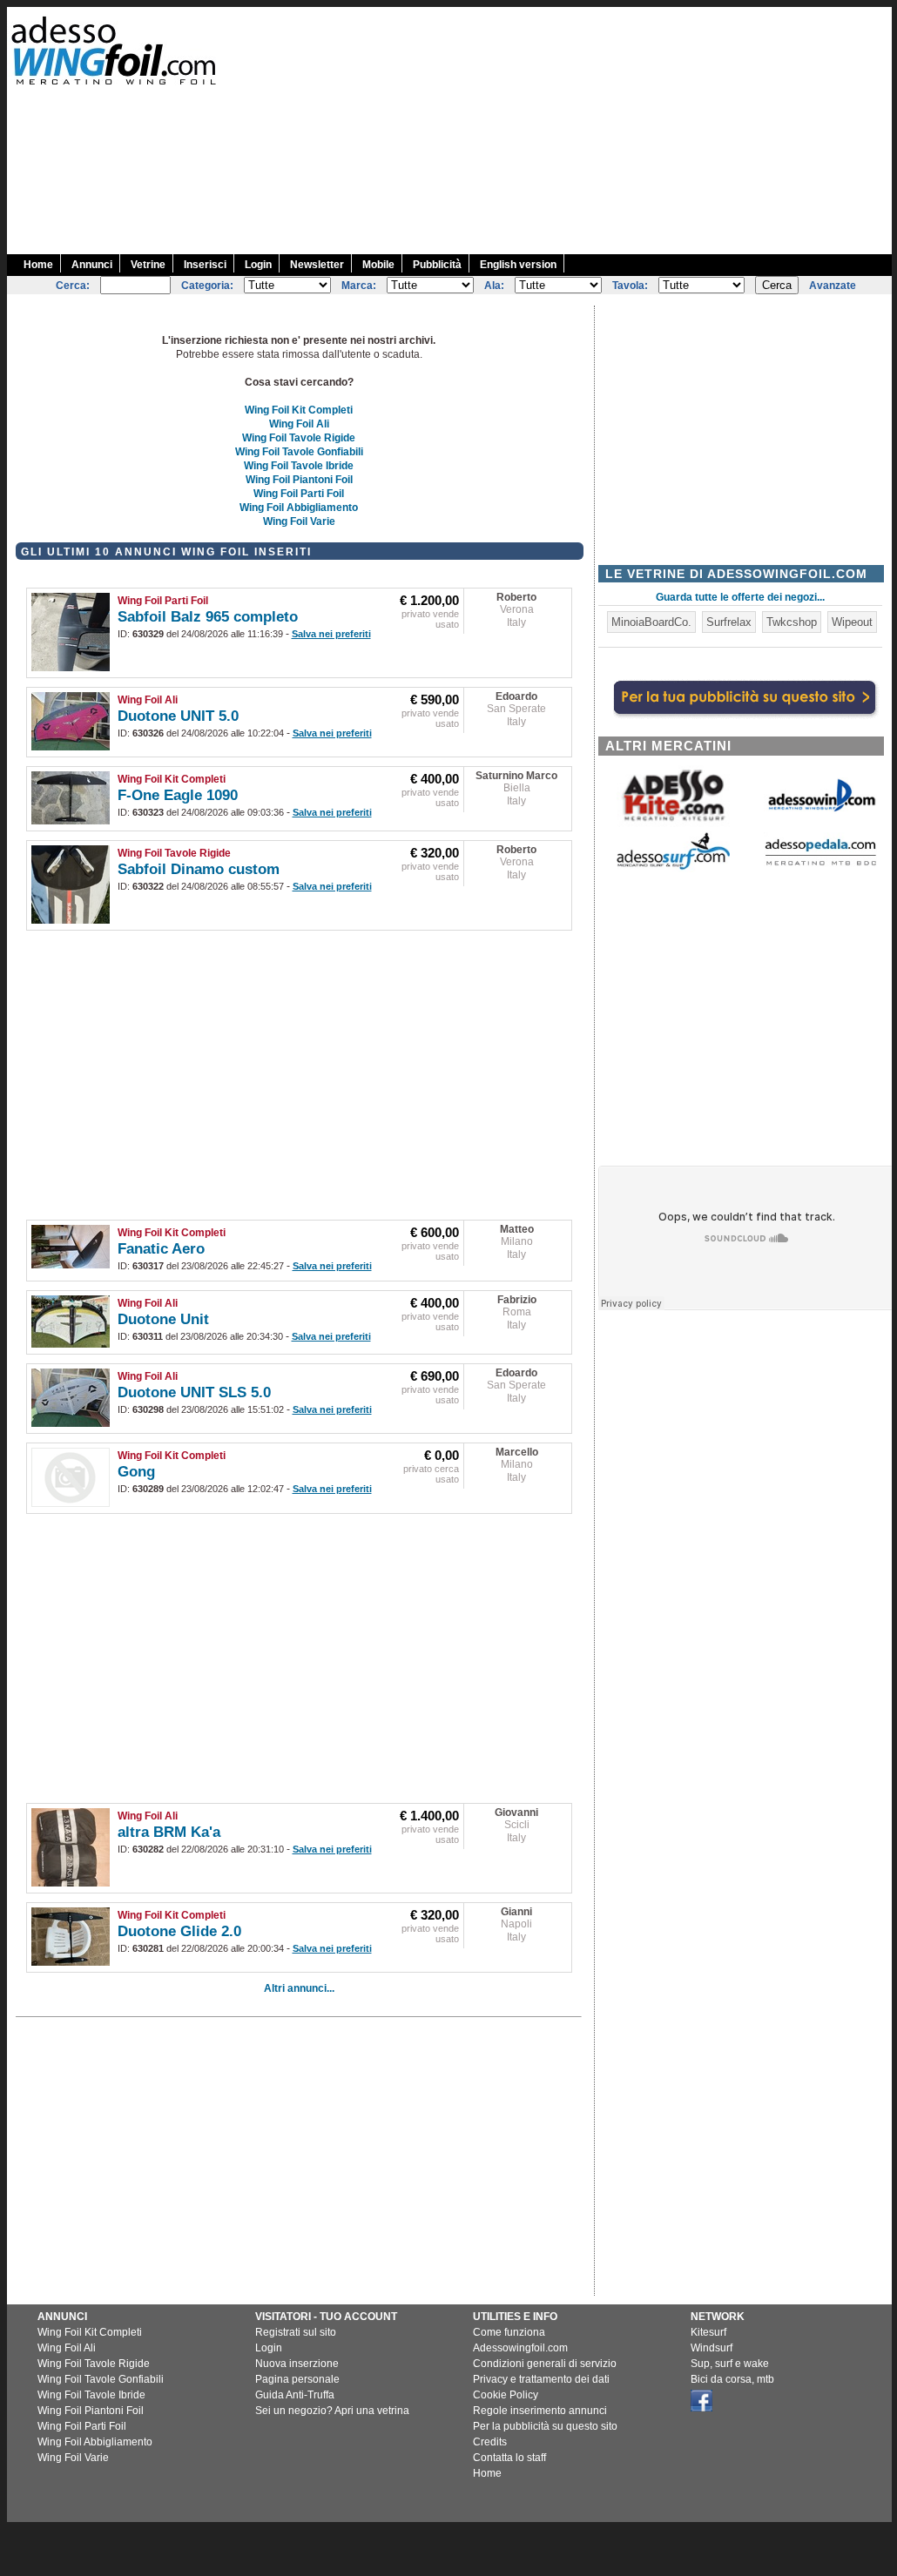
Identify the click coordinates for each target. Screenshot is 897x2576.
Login (258, 265)
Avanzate (833, 286)
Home (38, 265)
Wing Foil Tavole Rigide (299, 438)
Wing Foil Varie (299, 521)
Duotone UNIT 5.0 (178, 716)
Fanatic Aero (161, 1249)
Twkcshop (792, 622)
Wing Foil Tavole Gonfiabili (299, 452)
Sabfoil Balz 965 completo (208, 617)
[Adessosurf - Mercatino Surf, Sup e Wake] (673, 868)
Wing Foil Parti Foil (299, 494)
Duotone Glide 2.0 (179, 1931)
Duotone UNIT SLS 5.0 (194, 1392)
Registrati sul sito (296, 2332)
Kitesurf (708, 2332)
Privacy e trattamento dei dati (541, 2379)
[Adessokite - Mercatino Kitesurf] (673, 823)
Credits (490, 2442)
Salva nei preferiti (331, 634)
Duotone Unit (163, 1319)
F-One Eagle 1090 (178, 795)
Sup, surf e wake (730, 2364)
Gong (136, 1472)
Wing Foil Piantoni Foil (299, 480)
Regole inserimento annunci (540, 2411)
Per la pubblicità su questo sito (545, 2426)
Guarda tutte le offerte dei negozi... (740, 597)
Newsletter (317, 265)
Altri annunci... (299, 1988)
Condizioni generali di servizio (545, 2364)
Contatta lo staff (509, 2458)
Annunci (92, 265)
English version (518, 265)
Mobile (378, 265)
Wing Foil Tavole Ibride (299, 466)
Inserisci (205, 265)
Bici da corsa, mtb (732, 2379)
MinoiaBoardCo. (651, 622)
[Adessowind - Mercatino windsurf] (820, 810)
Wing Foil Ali (299, 424)
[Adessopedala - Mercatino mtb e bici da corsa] (820, 867)
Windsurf (712, 2348)
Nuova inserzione (297, 2364)
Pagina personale (297, 2379)
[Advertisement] (583, 129)
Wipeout (852, 622)
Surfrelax (729, 622)
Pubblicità (437, 265)
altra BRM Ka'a (169, 1832)
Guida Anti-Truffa (295, 2395)
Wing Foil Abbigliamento (299, 508)
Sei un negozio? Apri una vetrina (332, 2411)
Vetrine (148, 265)
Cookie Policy (506, 2395)
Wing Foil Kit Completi (299, 410)
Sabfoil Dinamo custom (199, 869)
